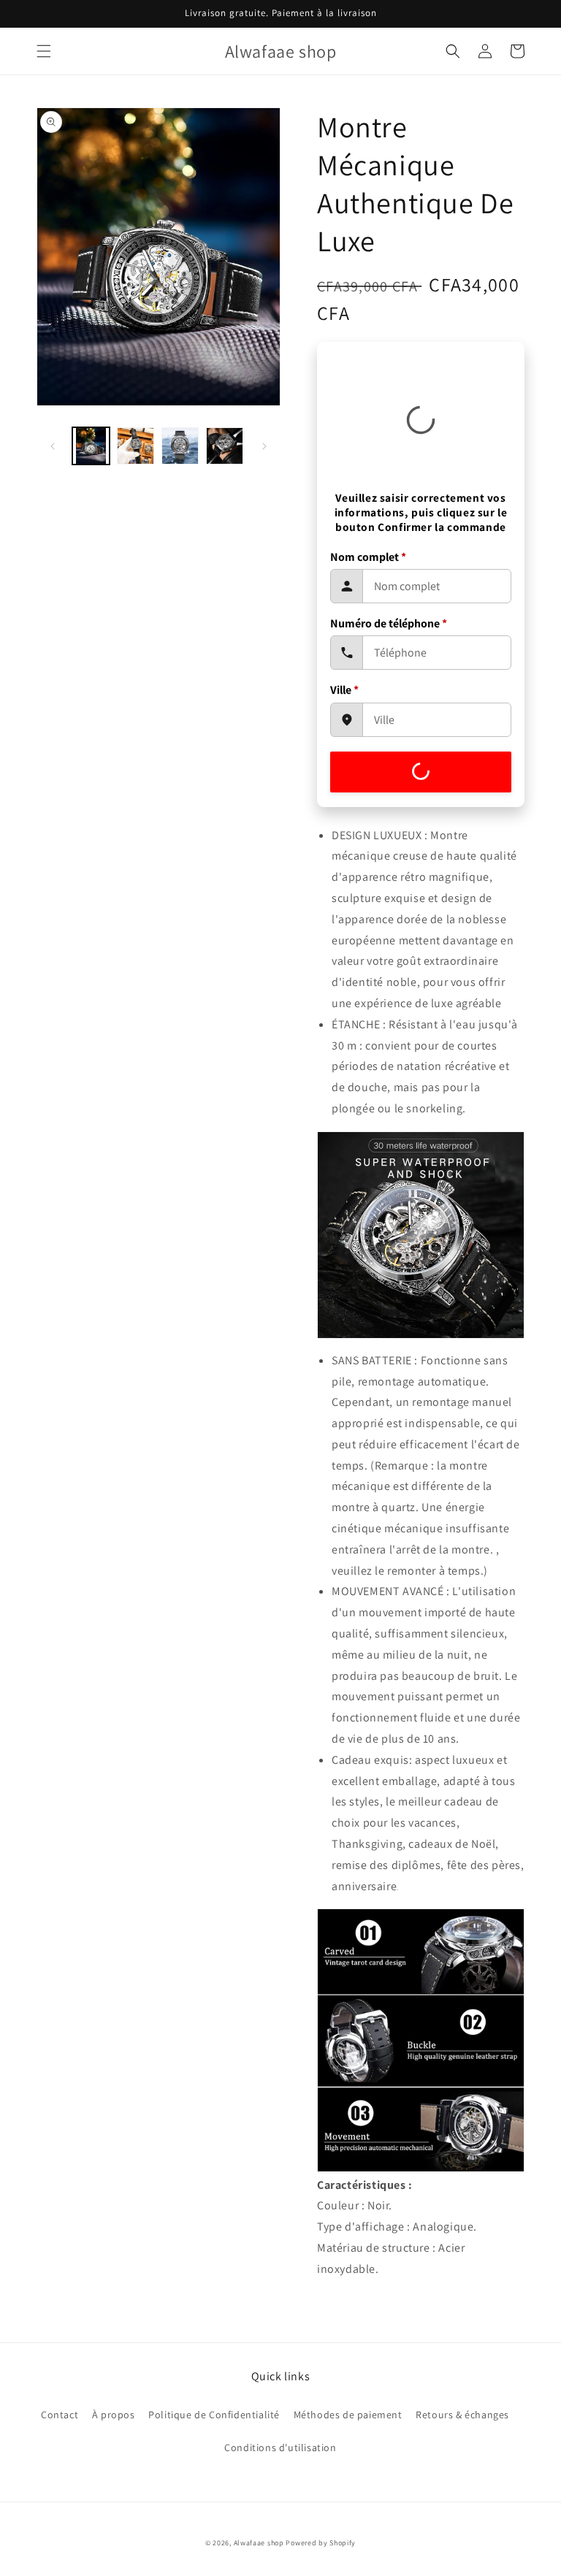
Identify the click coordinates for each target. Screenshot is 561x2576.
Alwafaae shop (259, 2543)
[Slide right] (264, 446)
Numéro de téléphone (389, 623)
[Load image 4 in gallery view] (225, 446)
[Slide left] (53, 446)
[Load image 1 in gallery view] (91, 446)
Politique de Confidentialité (214, 2415)
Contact (60, 2415)
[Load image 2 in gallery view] (136, 446)
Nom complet (368, 557)
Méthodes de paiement (348, 2415)
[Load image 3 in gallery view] (180, 446)
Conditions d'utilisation (280, 2447)
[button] (44, 51)
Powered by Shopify (321, 2543)
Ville (344, 690)
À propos (114, 2415)
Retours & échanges (462, 2415)
